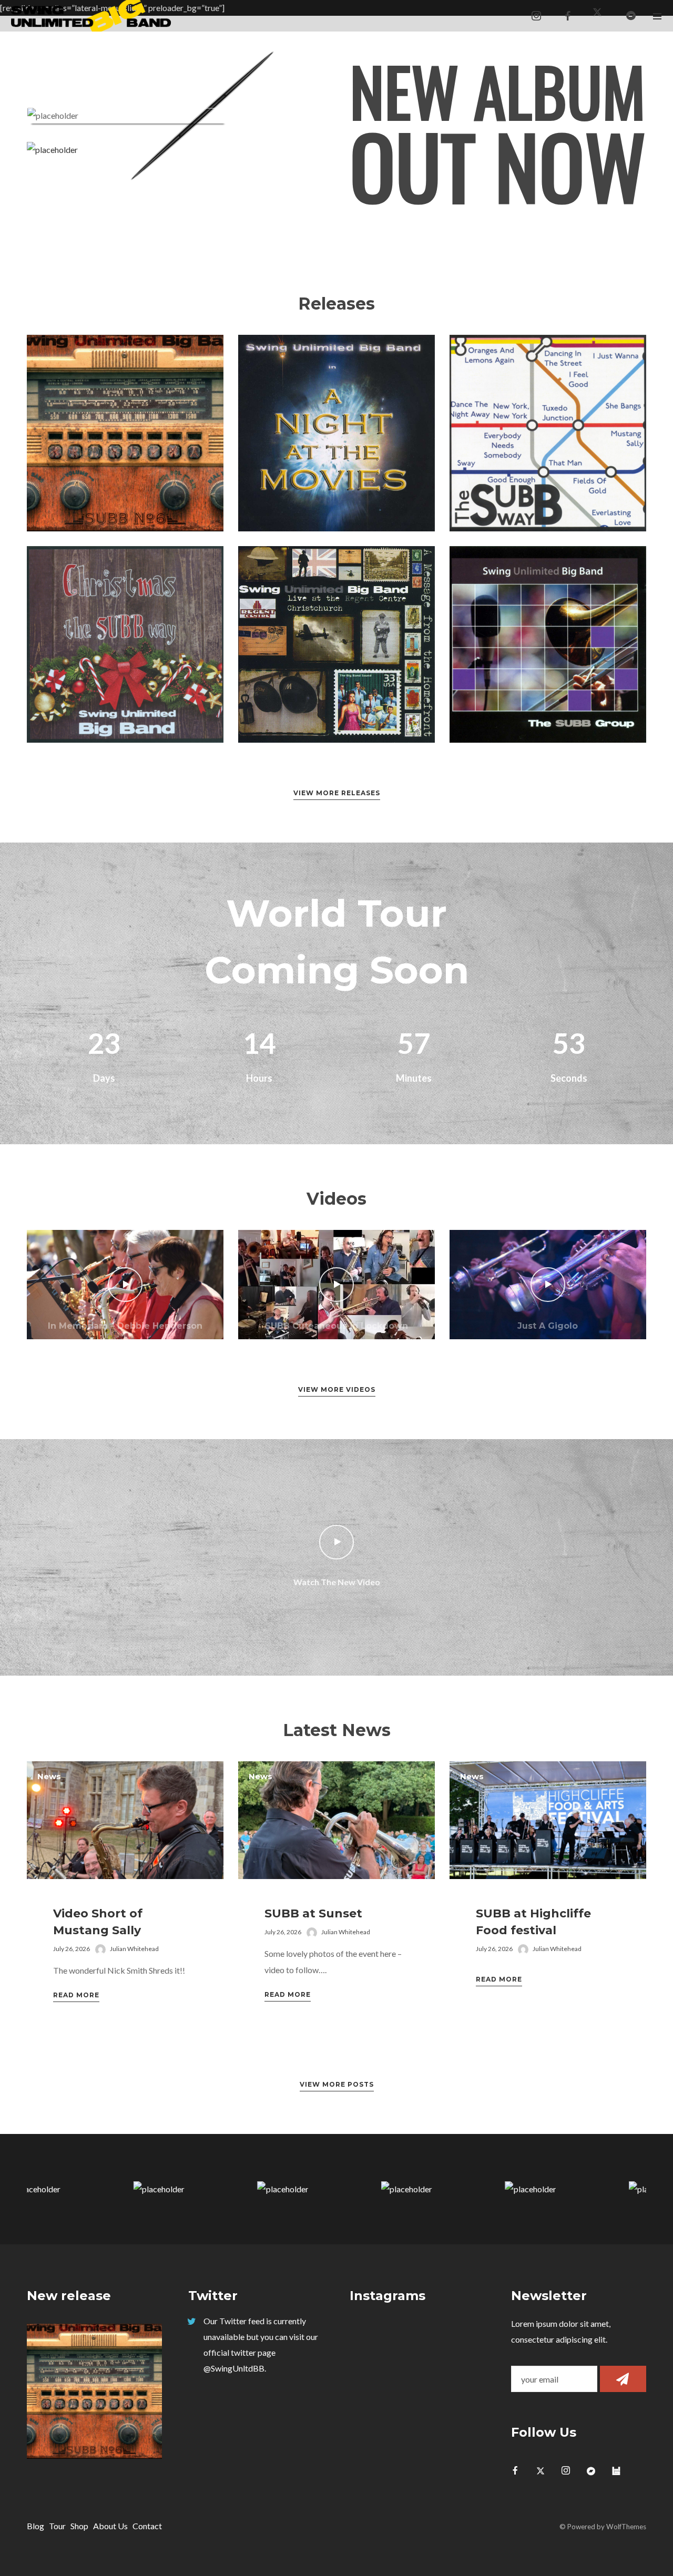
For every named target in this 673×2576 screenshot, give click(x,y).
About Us (110, 2526)
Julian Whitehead (134, 1949)
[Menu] (657, 16)
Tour (57, 2526)
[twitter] (545, 2471)
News (49, 1776)
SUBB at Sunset (313, 1913)
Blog (35, 2526)
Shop (79, 2526)
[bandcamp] (631, 16)
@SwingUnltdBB (234, 2368)
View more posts (337, 2084)
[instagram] (536, 16)
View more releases (337, 793)
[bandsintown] (620, 2471)
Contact (147, 2526)
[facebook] (568, 16)
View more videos (337, 1389)
